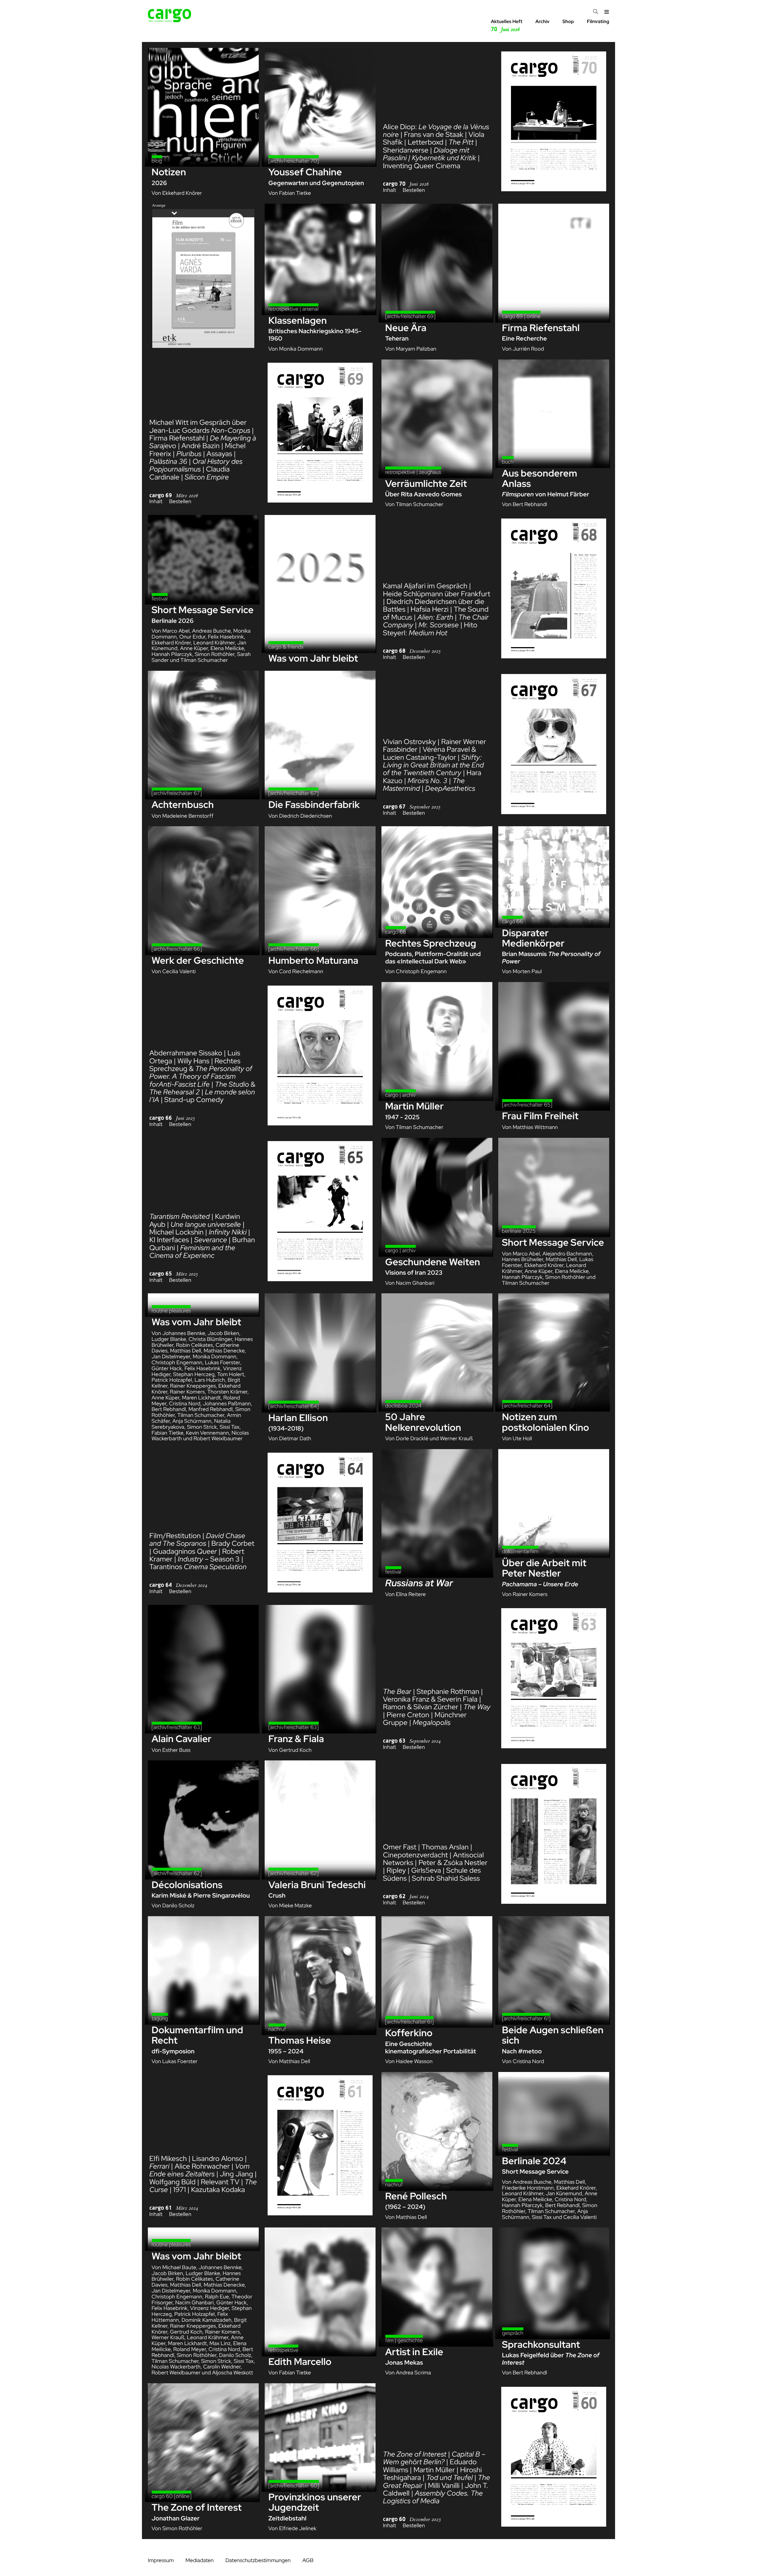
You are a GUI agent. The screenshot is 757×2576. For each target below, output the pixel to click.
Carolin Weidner (222, 2367)
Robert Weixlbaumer (218, 1439)
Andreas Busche (212, 631)
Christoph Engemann (421, 972)
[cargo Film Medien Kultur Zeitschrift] (170, 21)
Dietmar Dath (295, 1439)
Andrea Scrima (414, 2373)
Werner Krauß (456, 1439)
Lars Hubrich (210, 1380)
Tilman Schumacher (420, 504)
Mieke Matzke (296, 1906)
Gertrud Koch (295, 1750)
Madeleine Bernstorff (188, 816)
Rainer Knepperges (193, 1386)
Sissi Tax (230, 1427)
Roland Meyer (190, 2349)
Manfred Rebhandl (210, 1409)
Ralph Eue (217, 2297)
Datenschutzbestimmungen (258, 2560)
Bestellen (414, 190)
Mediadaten (199, 2560)
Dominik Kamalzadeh (207, 2320)
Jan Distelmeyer (171, 1357)
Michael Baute (179, 2268)
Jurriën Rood (528, 349)
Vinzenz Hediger (210, 2308)
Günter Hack (167, 1369)
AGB (308, 2560)
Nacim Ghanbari (415, 1283)
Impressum (161, 2560)
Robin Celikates (194, 1345)
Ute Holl (522, 1439)
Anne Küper (194, 648)
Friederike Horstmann (528, 2188)
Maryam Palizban (416, 349)
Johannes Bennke (184, 1333)
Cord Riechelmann (301, 972)
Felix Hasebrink (226, 637)
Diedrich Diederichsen (306, 816)
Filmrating (598, 21)
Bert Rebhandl (530, 504)
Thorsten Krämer (227, 1392)
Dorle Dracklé (412, 1439)
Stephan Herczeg (194, 1374)
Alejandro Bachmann (567, 1254)
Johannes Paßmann (227, 1404)
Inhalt (390, 190)
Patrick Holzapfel (172, 1380)
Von (157, 193)
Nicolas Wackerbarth (176, 2367)
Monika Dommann (301, 349)
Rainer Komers (187, 1392)
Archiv (542, 21)
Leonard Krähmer (214, 643)
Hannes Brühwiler (523, 1259)
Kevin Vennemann (207, 1433)
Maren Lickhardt (201, 1398)
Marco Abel (176, 631)
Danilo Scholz (178, 1906)
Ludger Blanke (169, 1339)
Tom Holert (231, 1374)
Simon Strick (202, 1427)
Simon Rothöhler (215, 654)
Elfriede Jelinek (298, 2529)
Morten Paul (527, 972)
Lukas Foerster (222, 1363)
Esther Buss (176, 1750)
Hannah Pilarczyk (172, 654)
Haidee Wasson (414, 2061)
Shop (568, 21)
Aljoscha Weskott (232, 2373)
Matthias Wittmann (535, 1127)
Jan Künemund (564, 2194)
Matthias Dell (561, 1259)
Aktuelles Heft (507, 26)
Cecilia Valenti (179, 972)
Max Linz (220, 2343)
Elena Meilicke (227, 648)
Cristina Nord (185, 1404)
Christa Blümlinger (210, 1339)
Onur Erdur (192, 637)
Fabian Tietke (295, 193)
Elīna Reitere (411, 1594)
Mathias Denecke (224, 1351)
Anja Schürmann (192, 1421)
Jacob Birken (223, 1333)
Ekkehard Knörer (182, 193)
